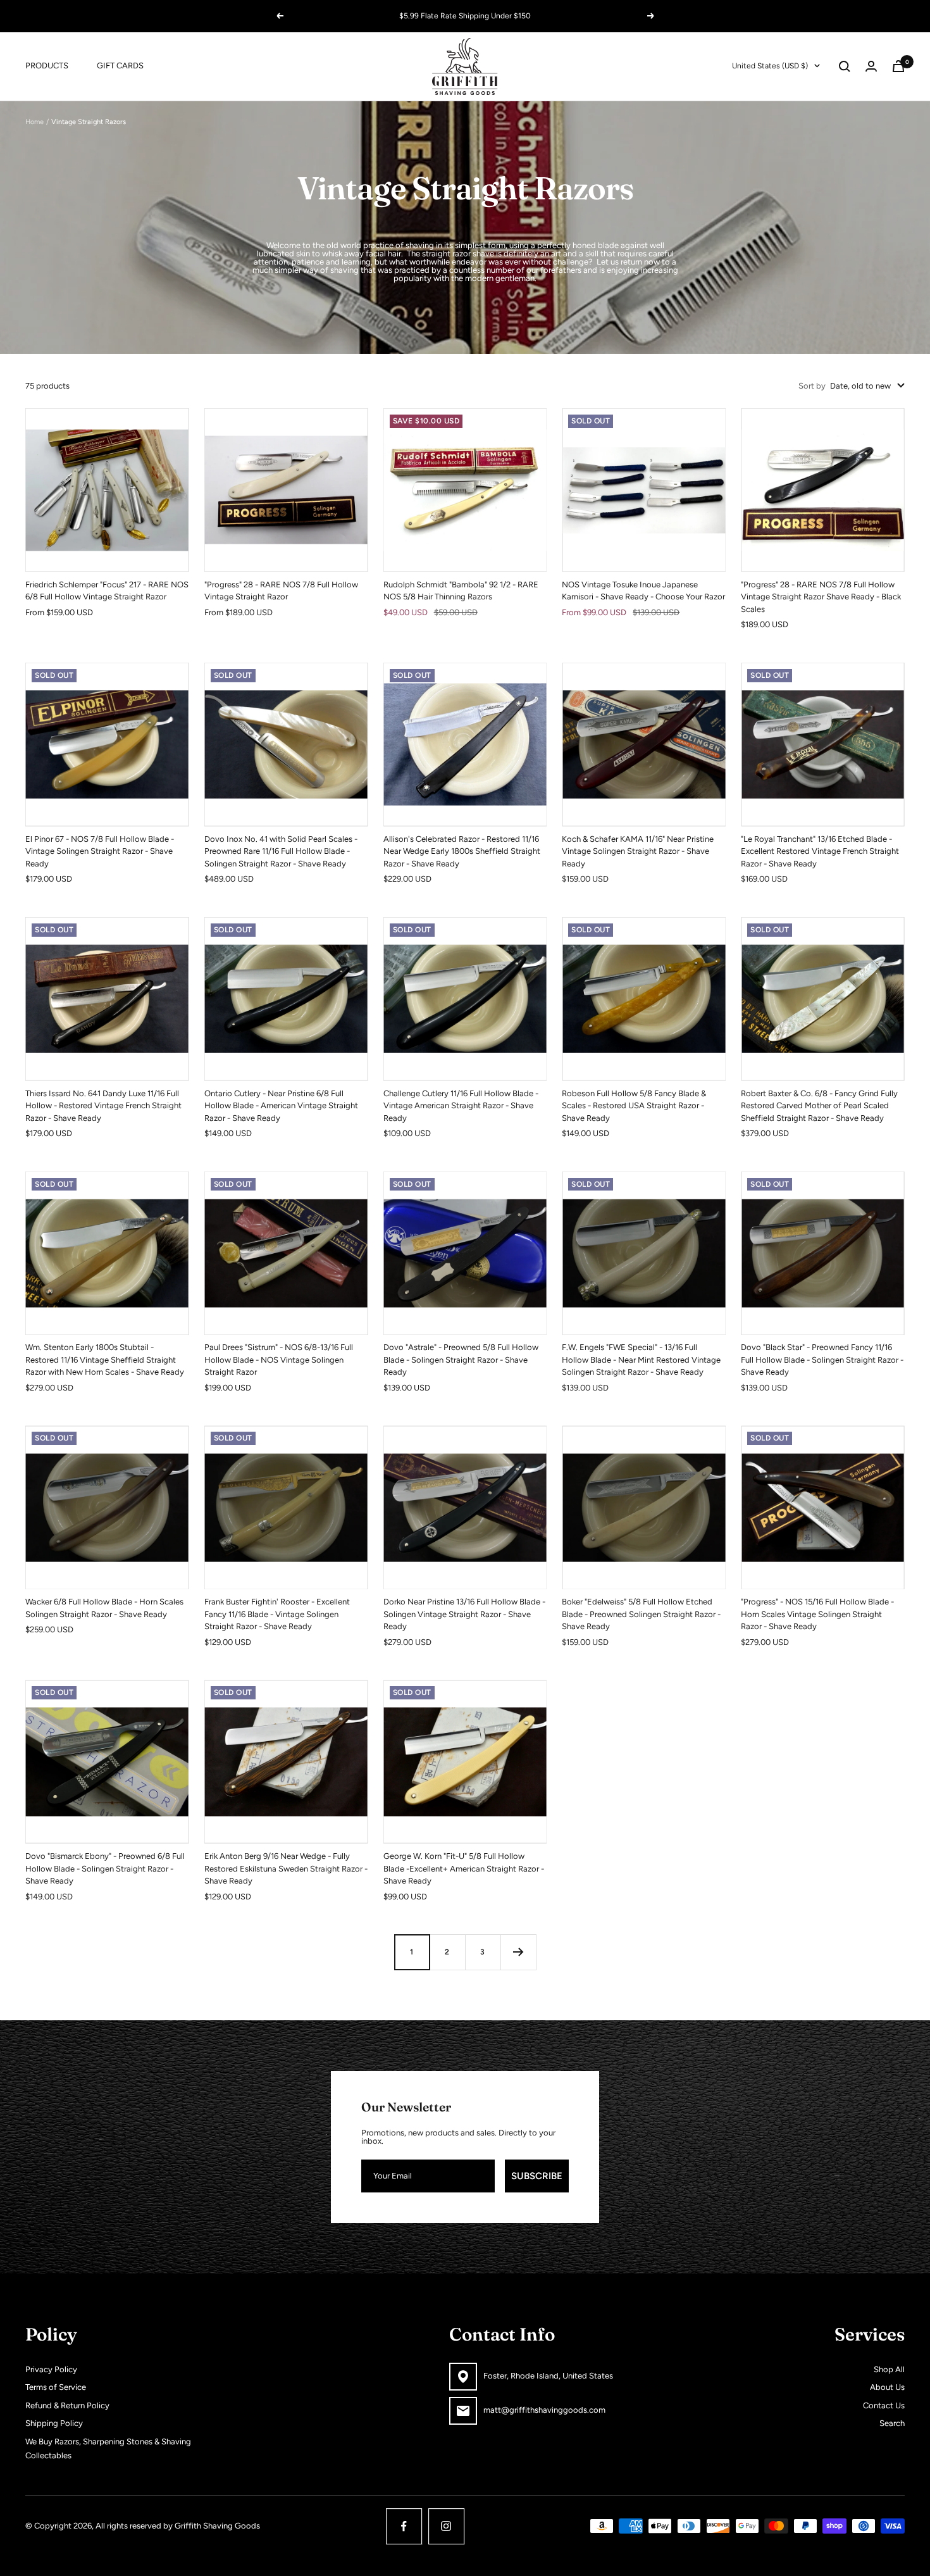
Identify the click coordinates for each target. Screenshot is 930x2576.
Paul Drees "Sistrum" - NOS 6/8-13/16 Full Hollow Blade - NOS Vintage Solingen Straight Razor (279, 1360)
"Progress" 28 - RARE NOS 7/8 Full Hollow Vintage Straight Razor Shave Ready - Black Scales (821, 597)
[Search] (845, 66)
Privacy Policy (51, 2369)
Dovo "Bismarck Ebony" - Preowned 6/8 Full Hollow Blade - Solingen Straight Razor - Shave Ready (105, 1868)
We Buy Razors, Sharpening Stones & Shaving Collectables (108, 2449)
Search (892, 2423)
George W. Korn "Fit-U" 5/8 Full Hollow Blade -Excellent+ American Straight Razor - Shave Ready (464, 1868)
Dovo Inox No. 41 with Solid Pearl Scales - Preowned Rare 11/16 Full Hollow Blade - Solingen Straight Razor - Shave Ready (281, 851)
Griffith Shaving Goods (217, 2526)
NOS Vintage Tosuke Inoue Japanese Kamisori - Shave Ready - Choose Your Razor (643, 591)
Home (34, 122)
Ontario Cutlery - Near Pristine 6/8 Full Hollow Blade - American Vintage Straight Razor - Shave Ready (281, 1106)
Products (47, 66)
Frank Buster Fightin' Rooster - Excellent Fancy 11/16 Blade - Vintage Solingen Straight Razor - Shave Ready (277, 1614)
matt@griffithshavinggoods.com (544, 2410)
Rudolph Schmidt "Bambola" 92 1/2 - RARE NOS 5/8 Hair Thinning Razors (461, 591)
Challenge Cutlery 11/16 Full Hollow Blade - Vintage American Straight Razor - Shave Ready (461, 1106)
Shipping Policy (54, 2423)
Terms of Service (56, 2387)
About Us (887, 2387)
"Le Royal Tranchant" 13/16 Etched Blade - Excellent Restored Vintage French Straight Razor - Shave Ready (820, 851)
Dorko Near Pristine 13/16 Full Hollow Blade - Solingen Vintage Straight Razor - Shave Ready (464, 1614)
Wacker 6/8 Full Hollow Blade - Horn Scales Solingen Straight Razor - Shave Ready (104, 1608)
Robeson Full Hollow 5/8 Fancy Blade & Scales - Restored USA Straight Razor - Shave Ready (634, 1106)
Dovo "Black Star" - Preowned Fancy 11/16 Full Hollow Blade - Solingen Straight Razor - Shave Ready (822, 1360)
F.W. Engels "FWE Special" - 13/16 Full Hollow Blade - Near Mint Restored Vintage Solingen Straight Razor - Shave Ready (641, 1360)
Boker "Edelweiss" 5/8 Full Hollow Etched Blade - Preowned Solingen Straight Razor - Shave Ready (641, 1614)
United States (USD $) (770, 66)
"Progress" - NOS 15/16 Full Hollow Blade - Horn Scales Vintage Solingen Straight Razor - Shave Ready (817, 1614)
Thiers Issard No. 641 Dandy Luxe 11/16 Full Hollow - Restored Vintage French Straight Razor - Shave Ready (103, 1106)
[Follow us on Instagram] (446, 2526)
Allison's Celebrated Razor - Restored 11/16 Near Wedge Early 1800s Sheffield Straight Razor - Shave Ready (462, 851)
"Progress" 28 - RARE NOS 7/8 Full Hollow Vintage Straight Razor (281, 591)
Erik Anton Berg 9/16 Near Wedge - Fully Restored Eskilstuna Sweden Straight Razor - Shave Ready (286, 1868)
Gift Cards (120, 66)
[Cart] (898, 66)
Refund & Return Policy (67, 2405)
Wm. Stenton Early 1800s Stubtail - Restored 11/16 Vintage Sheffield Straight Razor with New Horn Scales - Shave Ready (105, 1360)
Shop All (889, 2369)
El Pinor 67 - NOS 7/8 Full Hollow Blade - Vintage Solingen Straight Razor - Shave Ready (100, 851)
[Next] (518, 1952)
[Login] (871, 66)
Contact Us (884, 2405)
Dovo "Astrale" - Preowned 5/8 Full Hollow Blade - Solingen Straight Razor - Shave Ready (461, 1360)
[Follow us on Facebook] (404, 2526)
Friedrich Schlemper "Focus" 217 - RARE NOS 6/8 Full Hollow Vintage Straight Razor (107, 591)
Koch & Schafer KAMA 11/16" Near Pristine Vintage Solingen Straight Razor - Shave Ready (638, 851)
